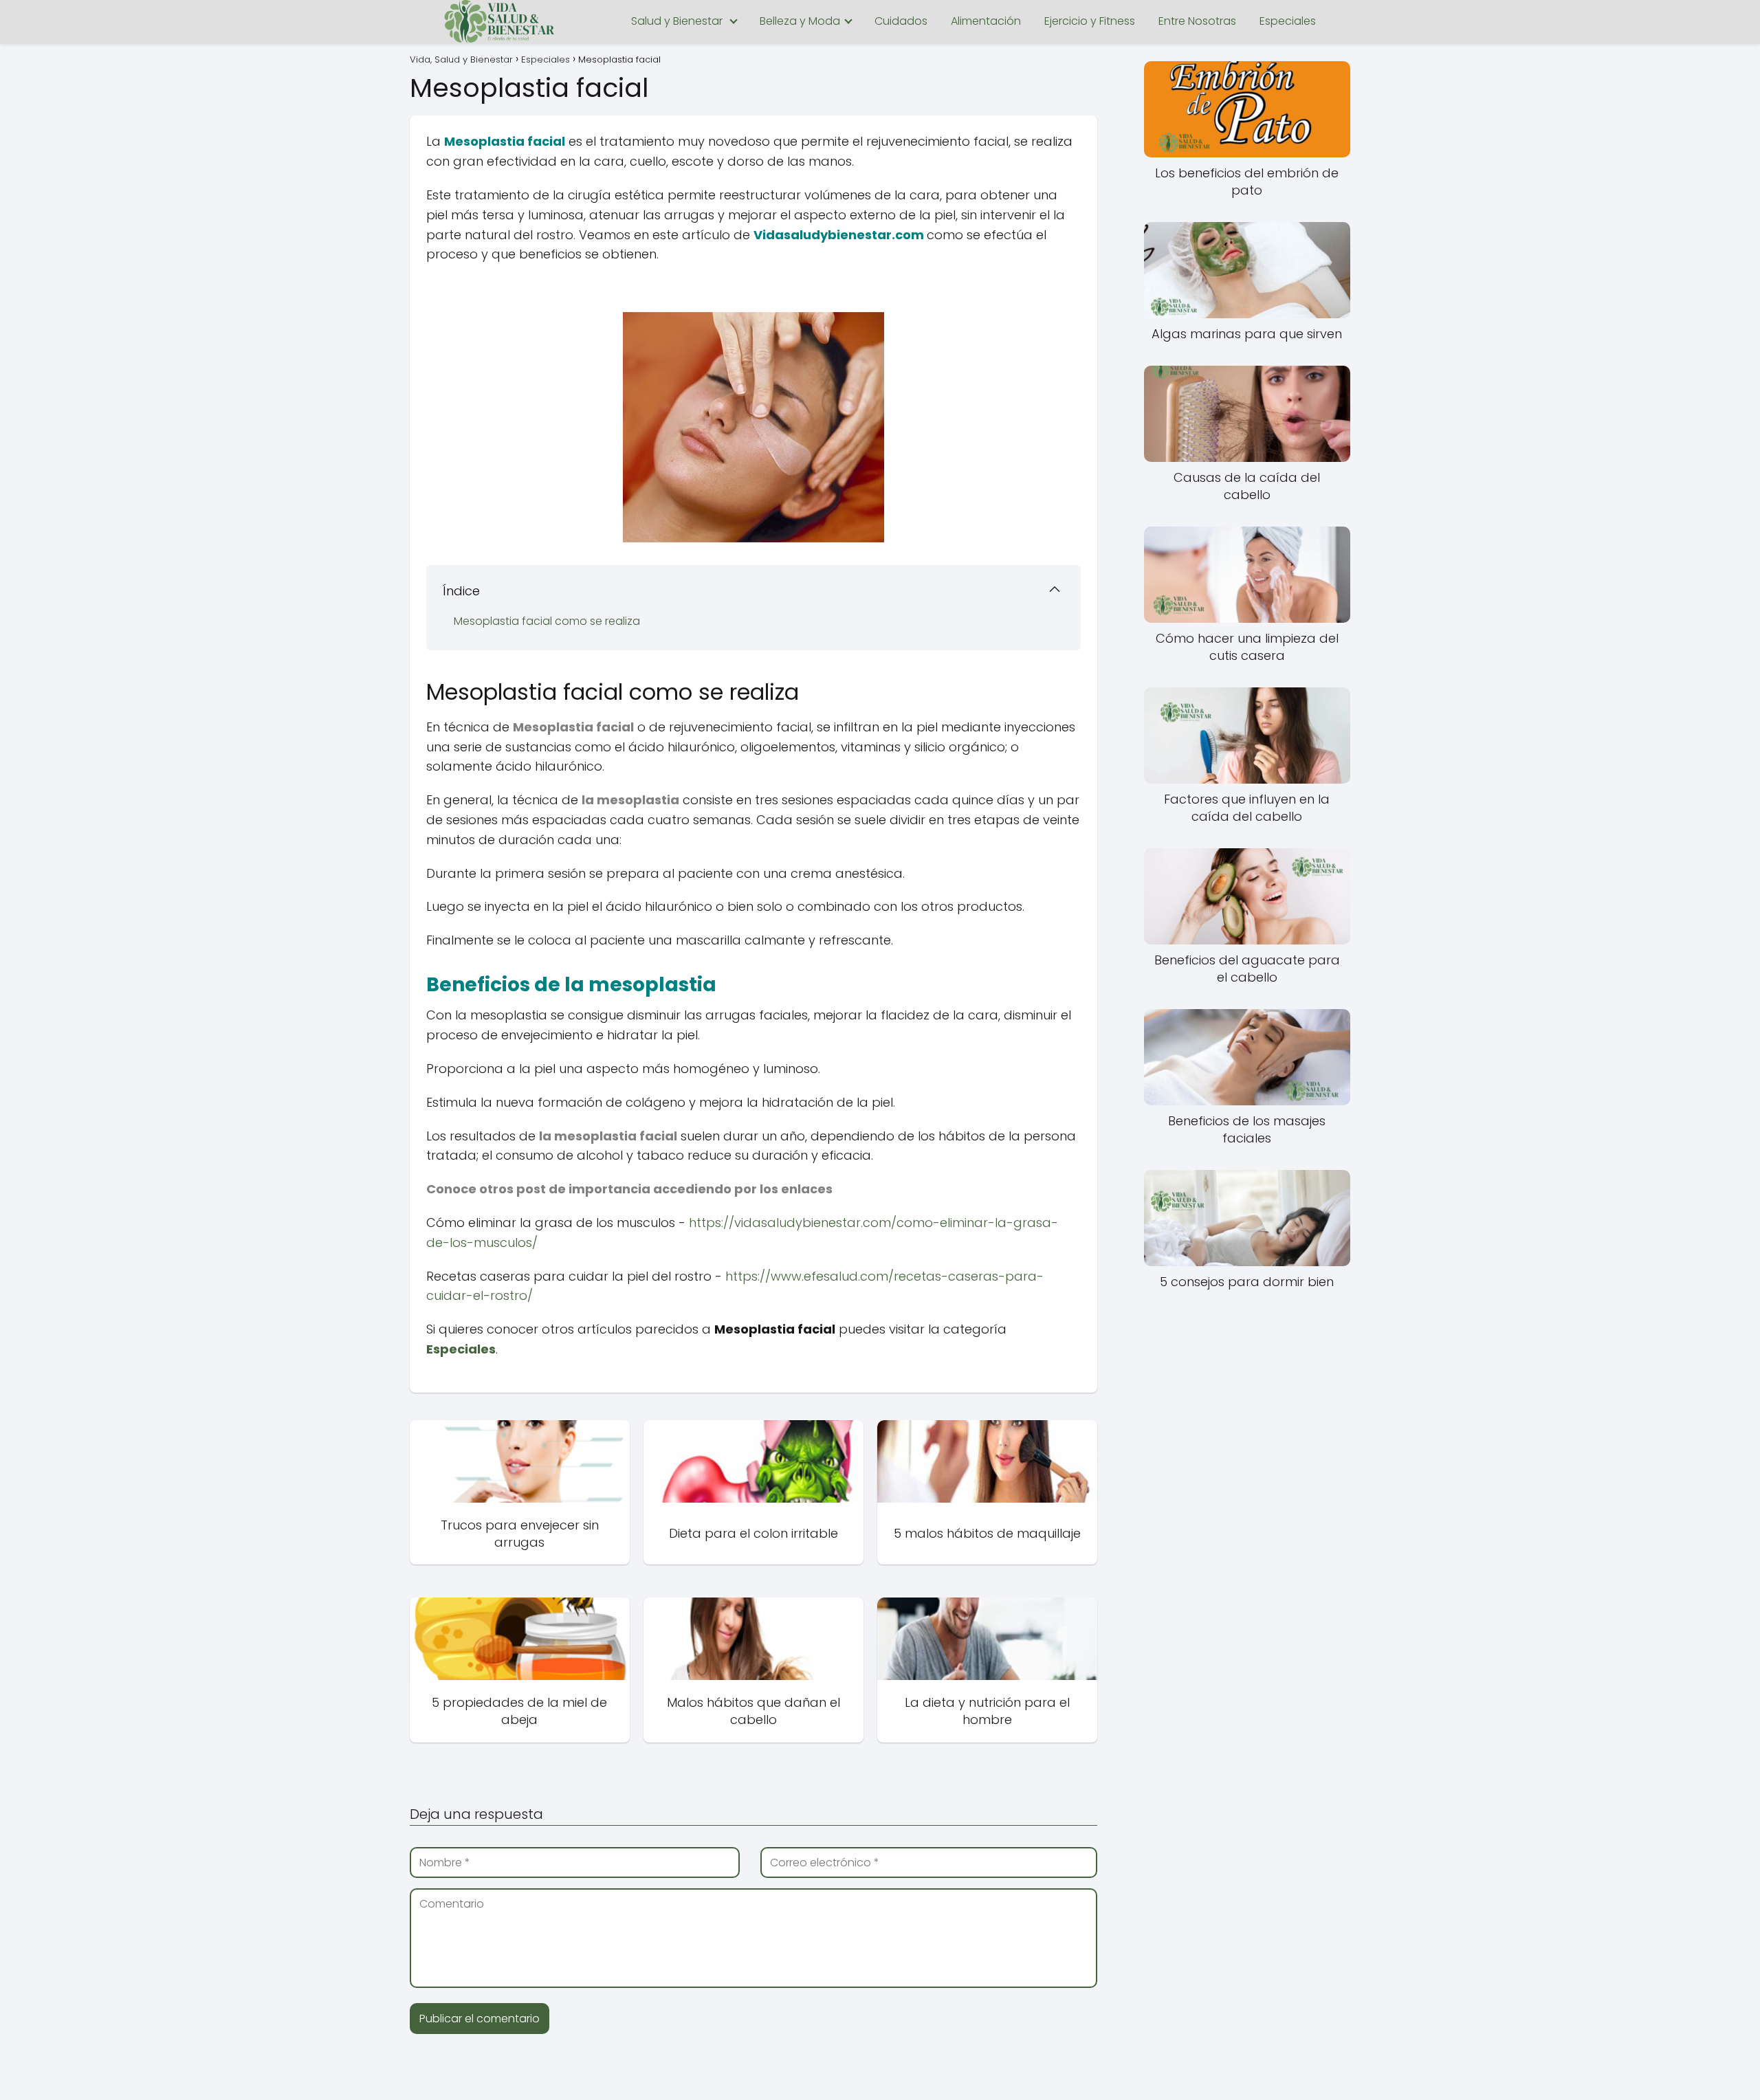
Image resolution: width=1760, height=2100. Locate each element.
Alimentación (986, 21)
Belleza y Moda (800, 21)
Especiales (1288, 21)
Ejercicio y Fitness (1090, 21)
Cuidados (901, 21)
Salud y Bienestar (677, 21)
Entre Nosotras (1197, 21)
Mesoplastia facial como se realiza (548, 621)
